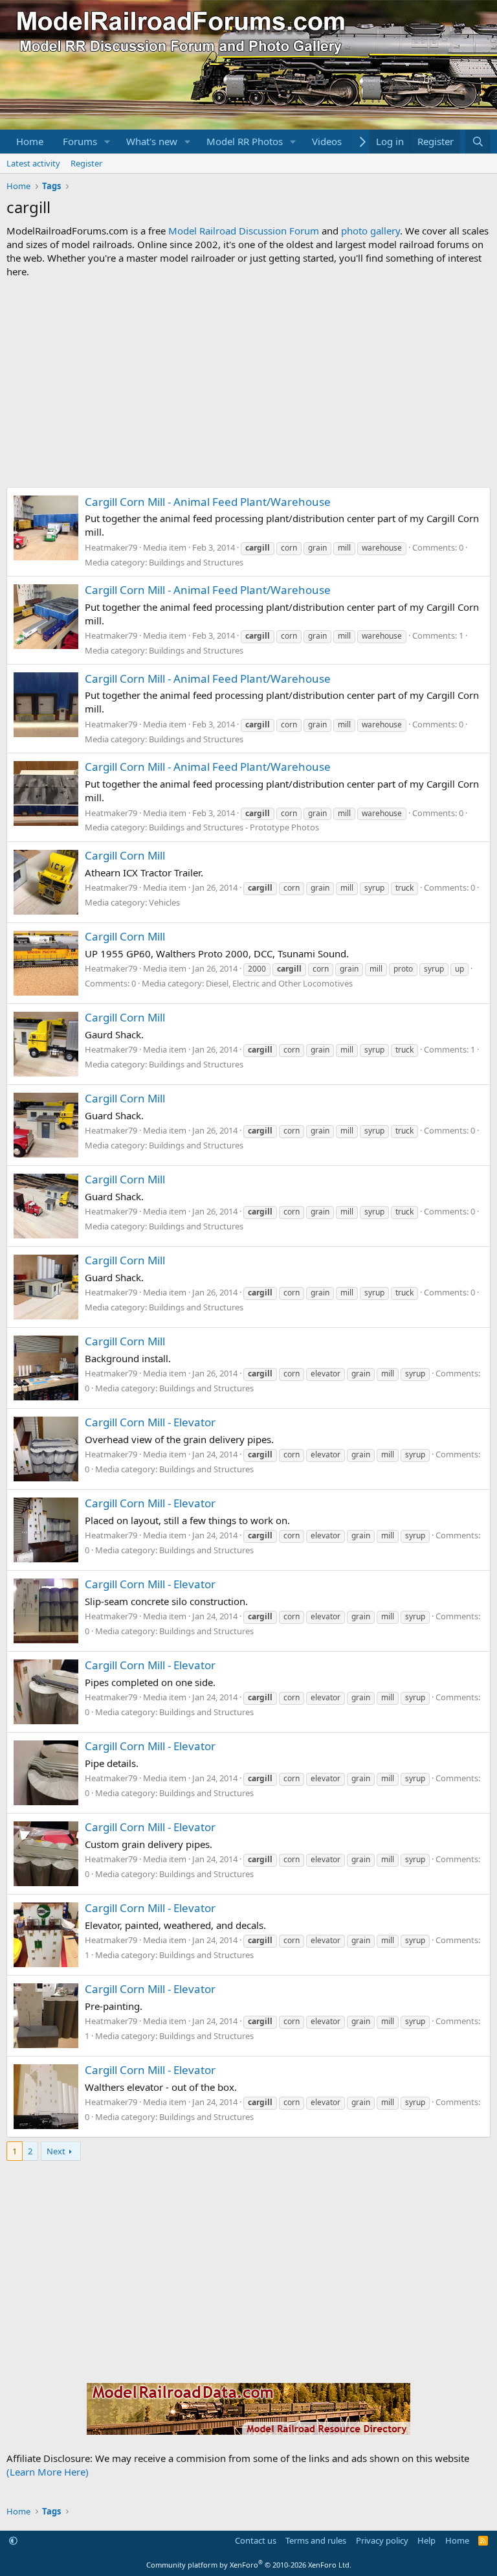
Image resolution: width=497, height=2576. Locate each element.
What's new (152, 141)
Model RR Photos (245, 141)
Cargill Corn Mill (125, 855)
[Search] (478, 142)
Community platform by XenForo (249, 2565)
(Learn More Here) (48, 2472)
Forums (80, 141)
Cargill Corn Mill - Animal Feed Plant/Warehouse (208, 502)
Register (86, 163)
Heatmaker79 (111, 547)
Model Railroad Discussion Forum (244, 231)
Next (56, 2151)
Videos (327, 141)
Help (426, 2540)
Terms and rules (316, 2540)
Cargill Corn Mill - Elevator (150, 1422)
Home (30, 141)
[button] (107, 142)
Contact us (256, 2540)
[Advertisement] (248, 383)
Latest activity (33, 163)
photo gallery (370, 231)
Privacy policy (382, 2540)
